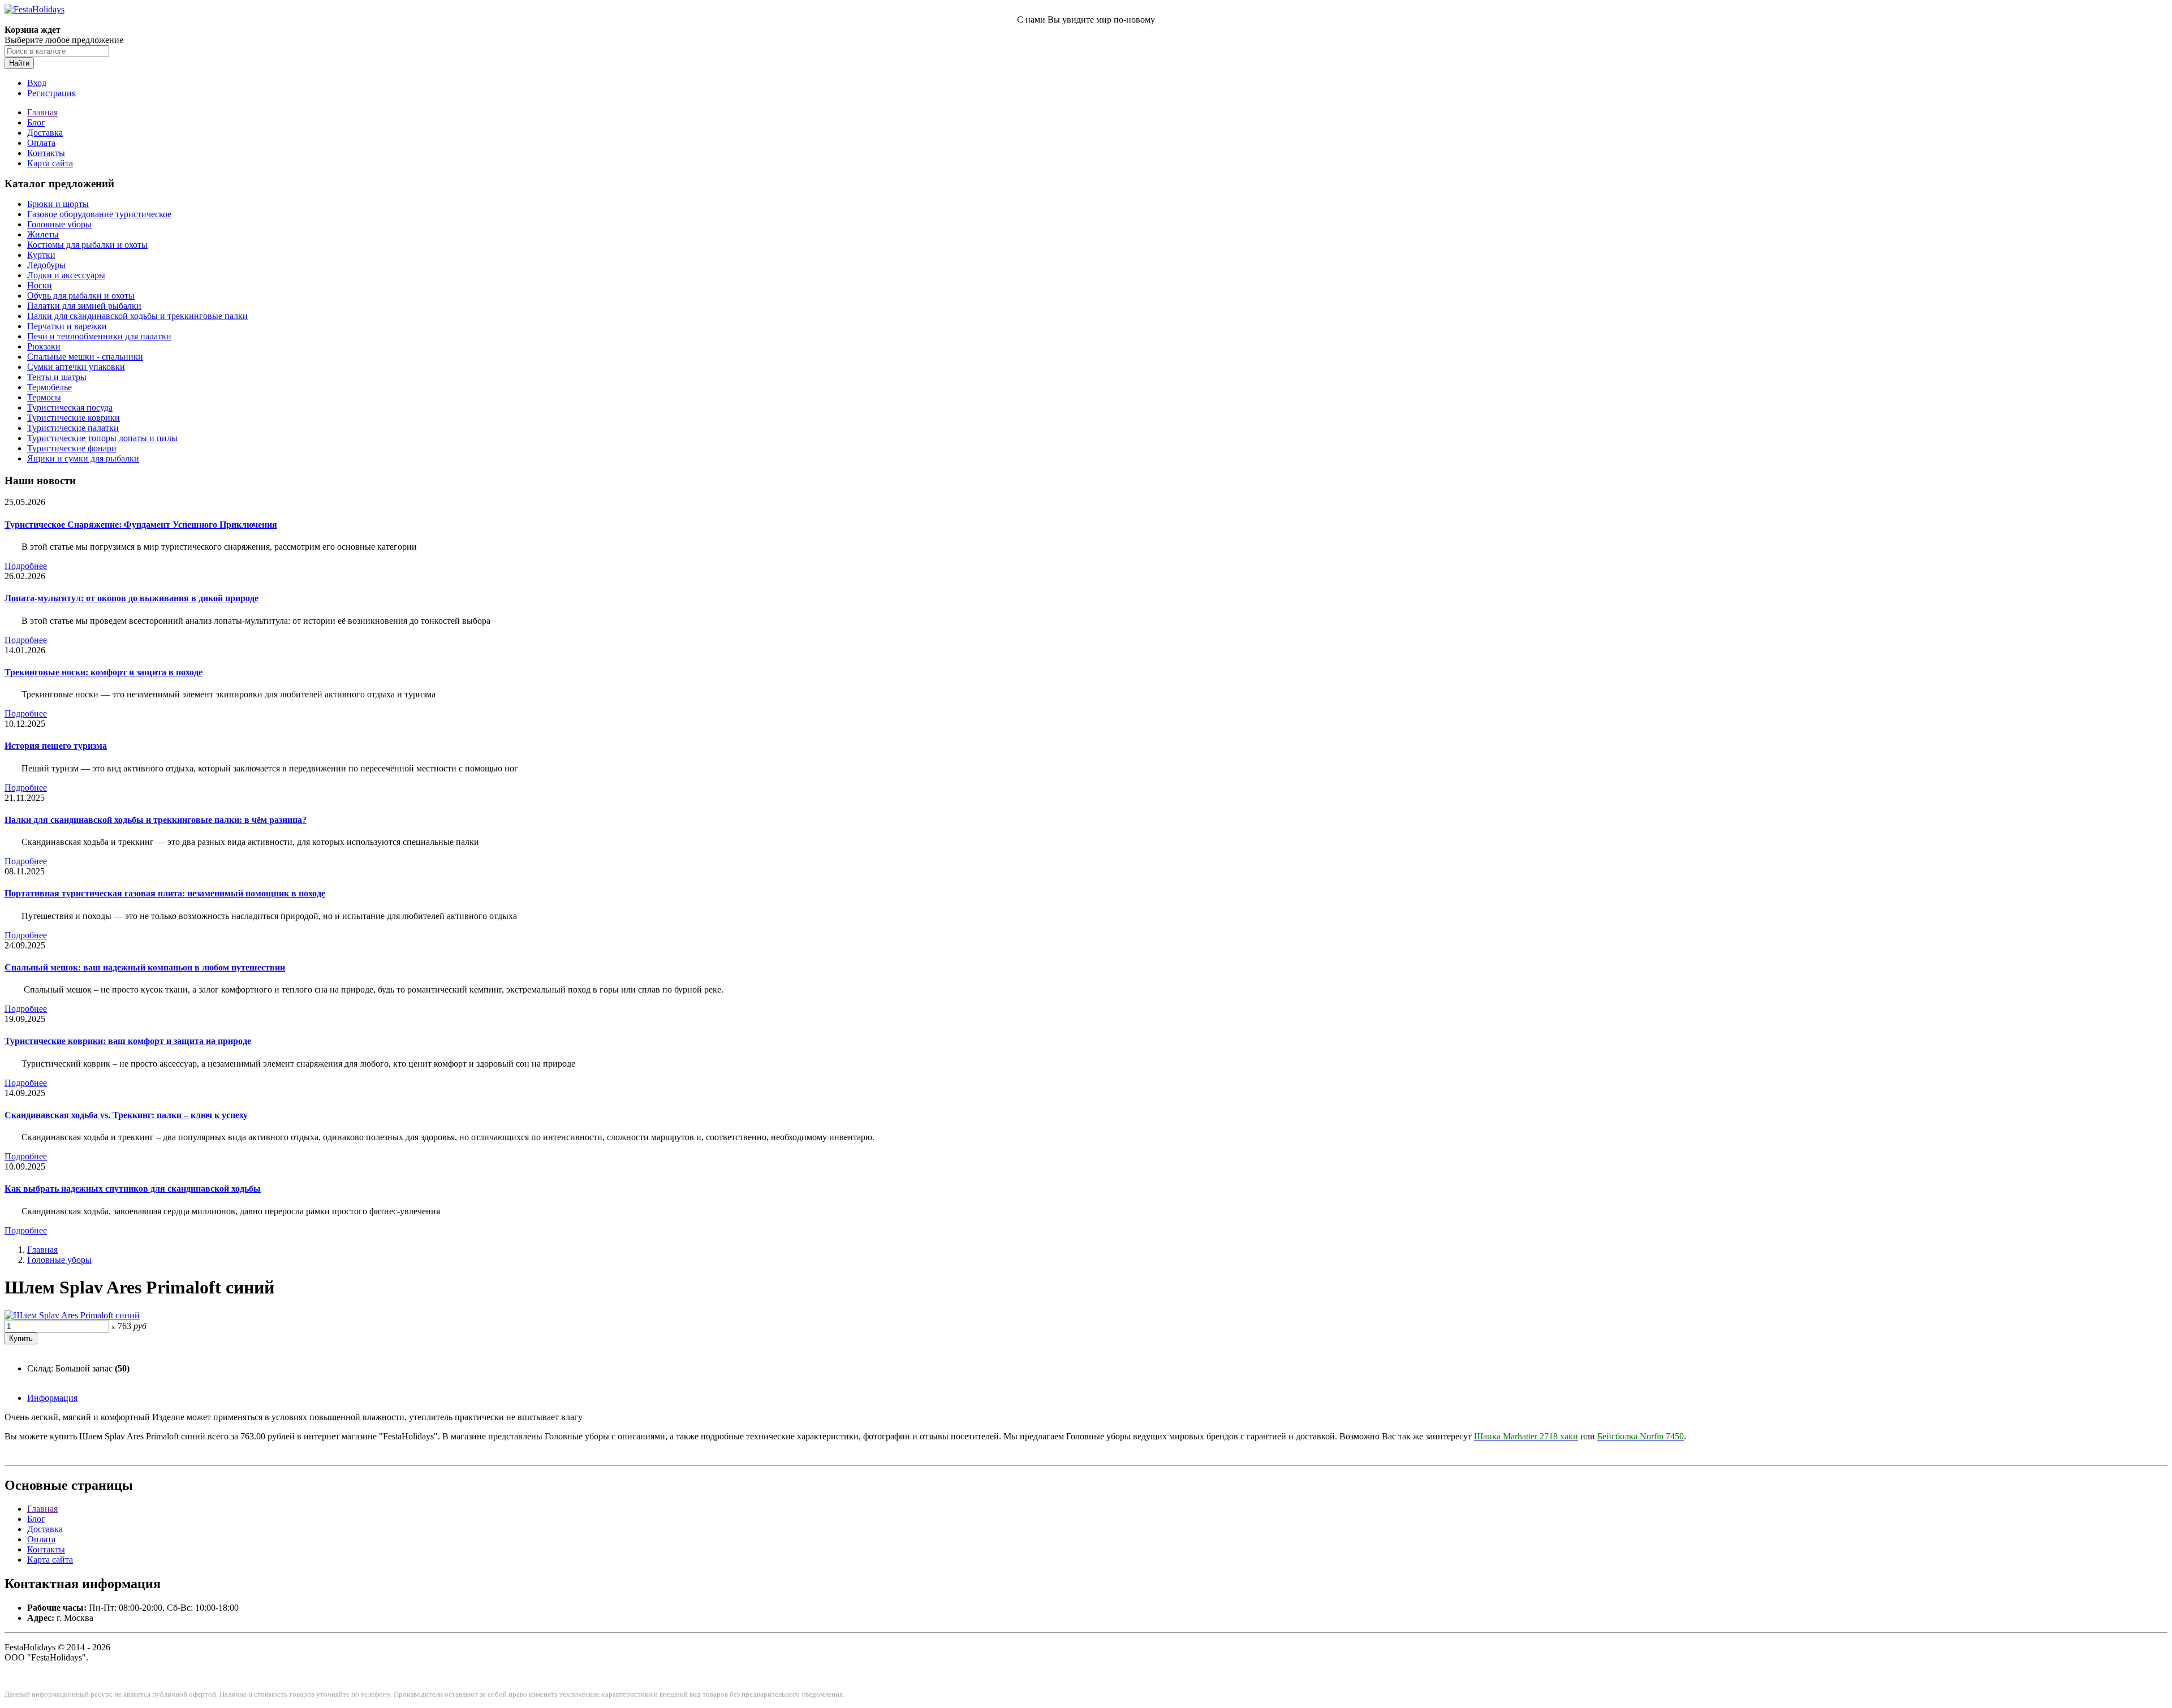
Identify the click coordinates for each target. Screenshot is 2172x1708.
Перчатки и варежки (67, 326)
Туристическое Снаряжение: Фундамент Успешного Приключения (141, 525)
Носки (40, 285)
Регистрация (51, 93)
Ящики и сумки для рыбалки (83, 458)
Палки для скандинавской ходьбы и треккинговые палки (137, 316)
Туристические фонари (72, 448)
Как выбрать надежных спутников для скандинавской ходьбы (133, 1189)
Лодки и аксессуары (66, 275)
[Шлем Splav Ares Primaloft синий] (72, 1315)
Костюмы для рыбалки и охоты (87, 245)
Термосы (44, 397)
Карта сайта (50, 163)
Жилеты (43, 234)
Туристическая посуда (70, 407)
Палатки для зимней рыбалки (84, 306)
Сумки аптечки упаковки (76, 367)
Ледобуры (46, 265)
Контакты (46, 153)
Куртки (41, 255)
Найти (19, 63)
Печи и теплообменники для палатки (99, 336)
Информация (52, 1398)
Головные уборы (59, 224)
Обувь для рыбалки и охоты (81, 296)
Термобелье (49, 387)
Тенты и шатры (57, 377)
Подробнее (26, 566)
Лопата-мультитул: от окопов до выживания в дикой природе (132, 598)
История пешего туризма (56, 746)
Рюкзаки (44, 346)
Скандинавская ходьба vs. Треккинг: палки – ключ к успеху (126, 1115)
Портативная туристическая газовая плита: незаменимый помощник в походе (165, 893)
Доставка (45, 133)
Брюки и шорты (58, 204)
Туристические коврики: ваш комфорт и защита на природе (128, 1041)
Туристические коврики (74, 418)
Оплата (41, 143)
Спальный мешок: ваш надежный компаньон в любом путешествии (145, 967)
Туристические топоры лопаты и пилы (102, 438)
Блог (36, 122)
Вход (37, 83)
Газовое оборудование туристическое (99, 214)
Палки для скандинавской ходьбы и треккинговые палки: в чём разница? (156, 820)
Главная (42, 112)
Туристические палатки (73, 428)
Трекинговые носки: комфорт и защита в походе (104, 672)
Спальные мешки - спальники (85, 357)
